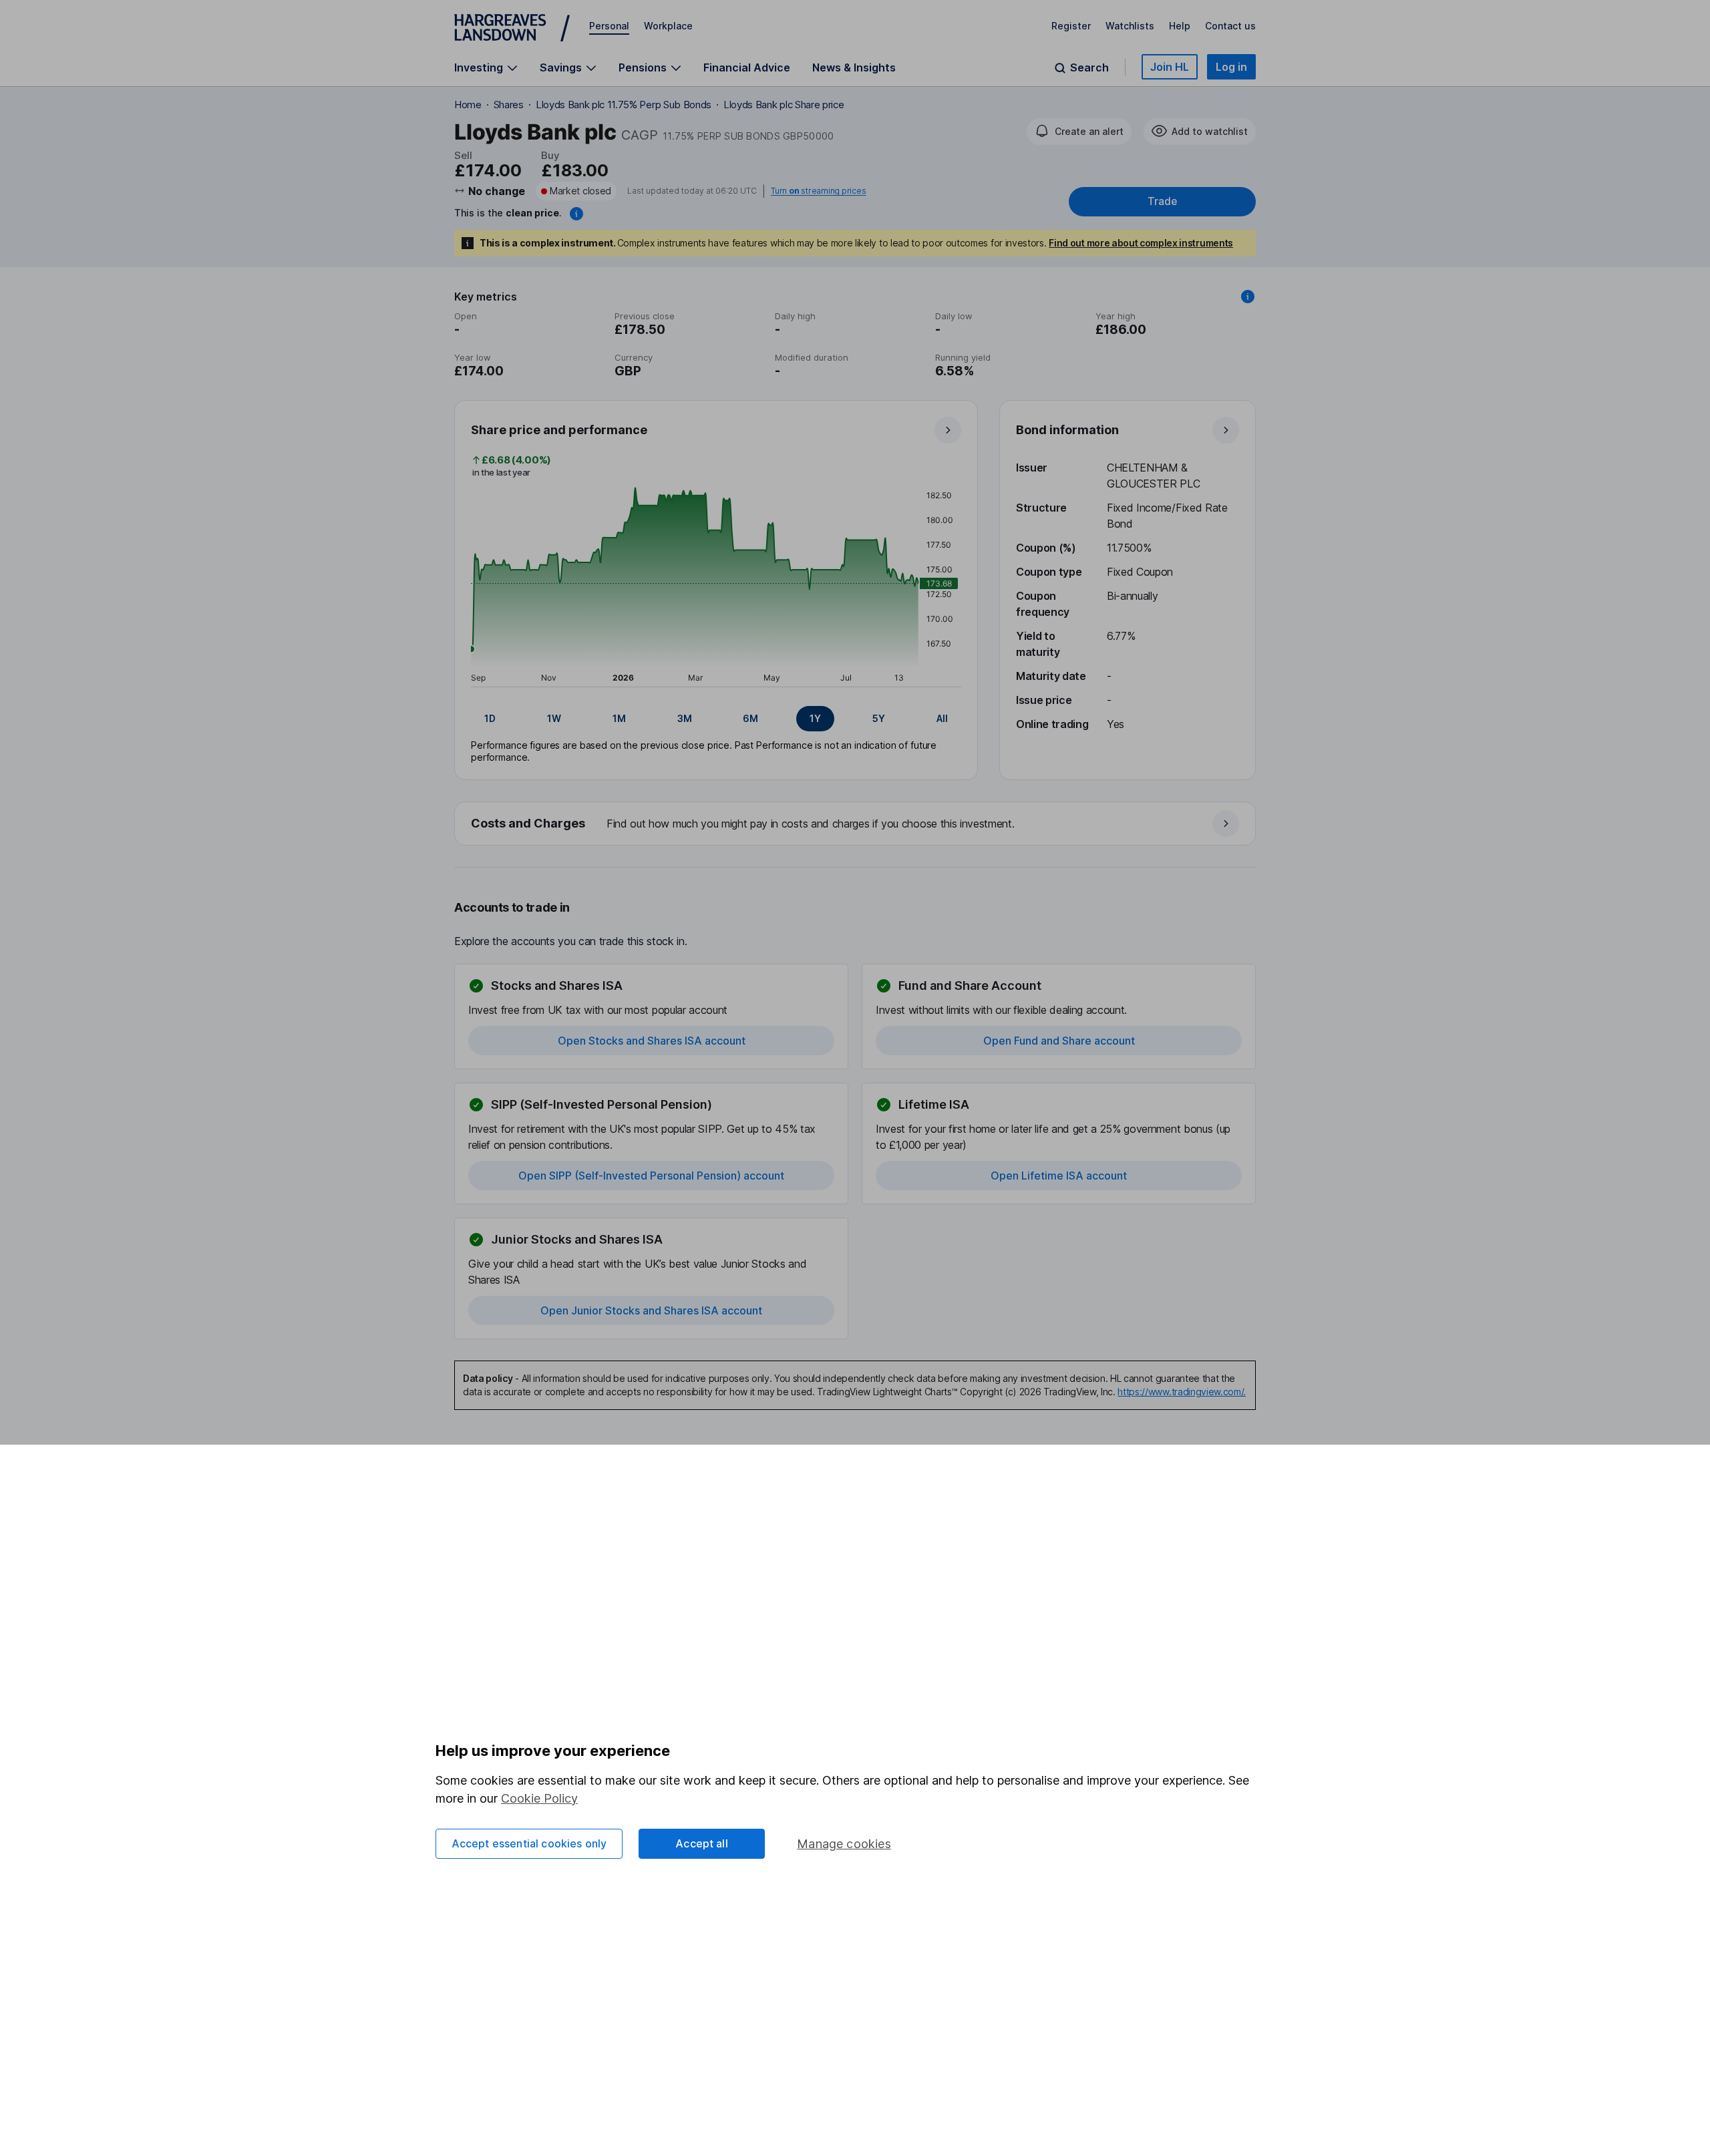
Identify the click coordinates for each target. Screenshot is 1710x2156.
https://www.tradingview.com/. (1182, 1392)
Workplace (668, 26)
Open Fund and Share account (1059, 1041)
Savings (561, 68)
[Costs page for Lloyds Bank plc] (856, 824)
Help (1180, 26)
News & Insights (854, 67)
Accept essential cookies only (529, 1843)
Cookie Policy (539, 1798)
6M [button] (750, 718)
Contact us (1230, 26)
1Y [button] (815, 718)
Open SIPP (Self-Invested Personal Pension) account (651, 1176)
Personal (609, 26)
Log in (1231, 67)
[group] (716, 719)
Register (1071, 26)
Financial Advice (747, 67)
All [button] (942, 718)
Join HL (1170, 67)
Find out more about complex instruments (1141, 243)
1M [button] (619, 718)
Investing (479, 68)
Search (1089, 68)
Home (468, 105)
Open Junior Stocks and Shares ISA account (651, 1310)
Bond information (1067, 430)
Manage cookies (844, 1844)
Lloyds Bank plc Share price (784, 105)
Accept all (702, 1843)
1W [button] (554, 718)
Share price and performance (559, 430)
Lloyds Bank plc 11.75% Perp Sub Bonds (624, 105)
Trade (1162, 201)
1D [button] (490, 718)
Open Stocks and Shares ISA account (652, 1041)
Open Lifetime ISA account (1059, 1176)
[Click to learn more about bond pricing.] (576, 214)
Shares (509, 105)
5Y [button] (879, 718)
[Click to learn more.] (1248, 297)
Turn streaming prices (818, 191)
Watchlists (1130, 26)
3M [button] (685, 718)
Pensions (643, 68)
